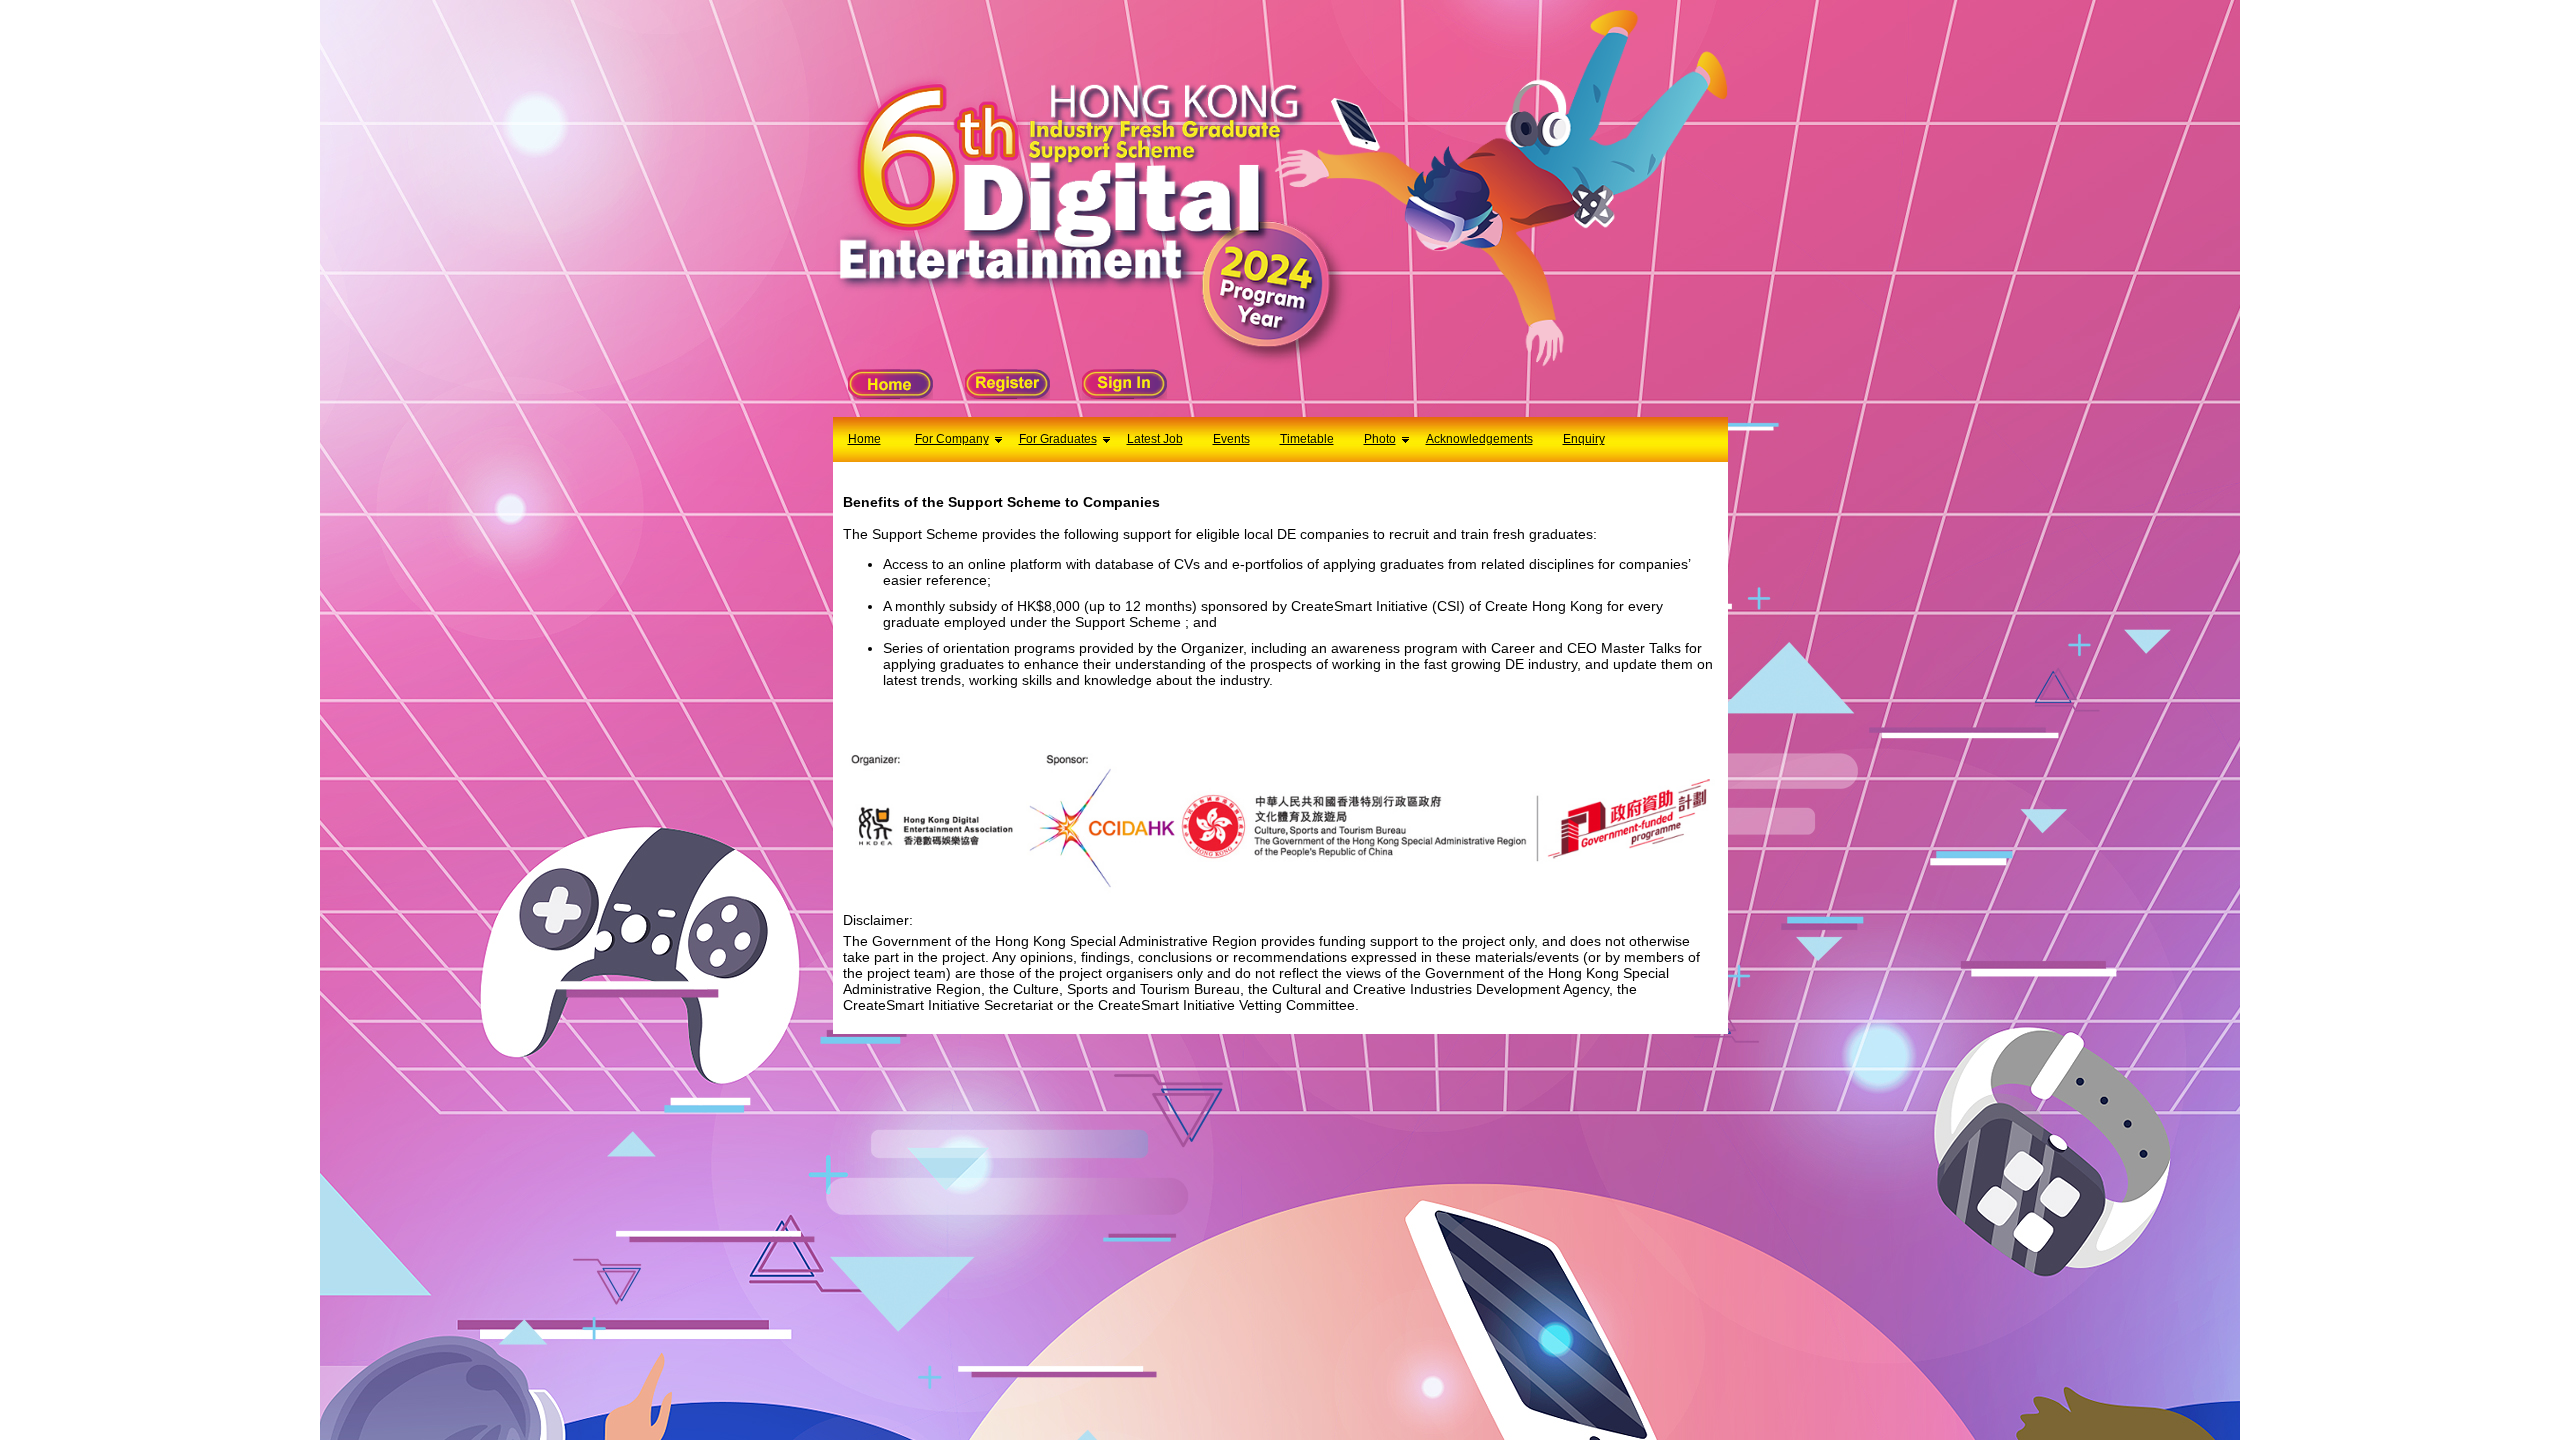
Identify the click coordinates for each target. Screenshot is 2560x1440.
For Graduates (1058, 439)
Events (1231, 439)
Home (864, 439)
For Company (952, 439)
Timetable (1307, 439)
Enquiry (1584, 439)
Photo (1380, 439)
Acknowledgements (1479, 439)
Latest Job (1155, 439)
